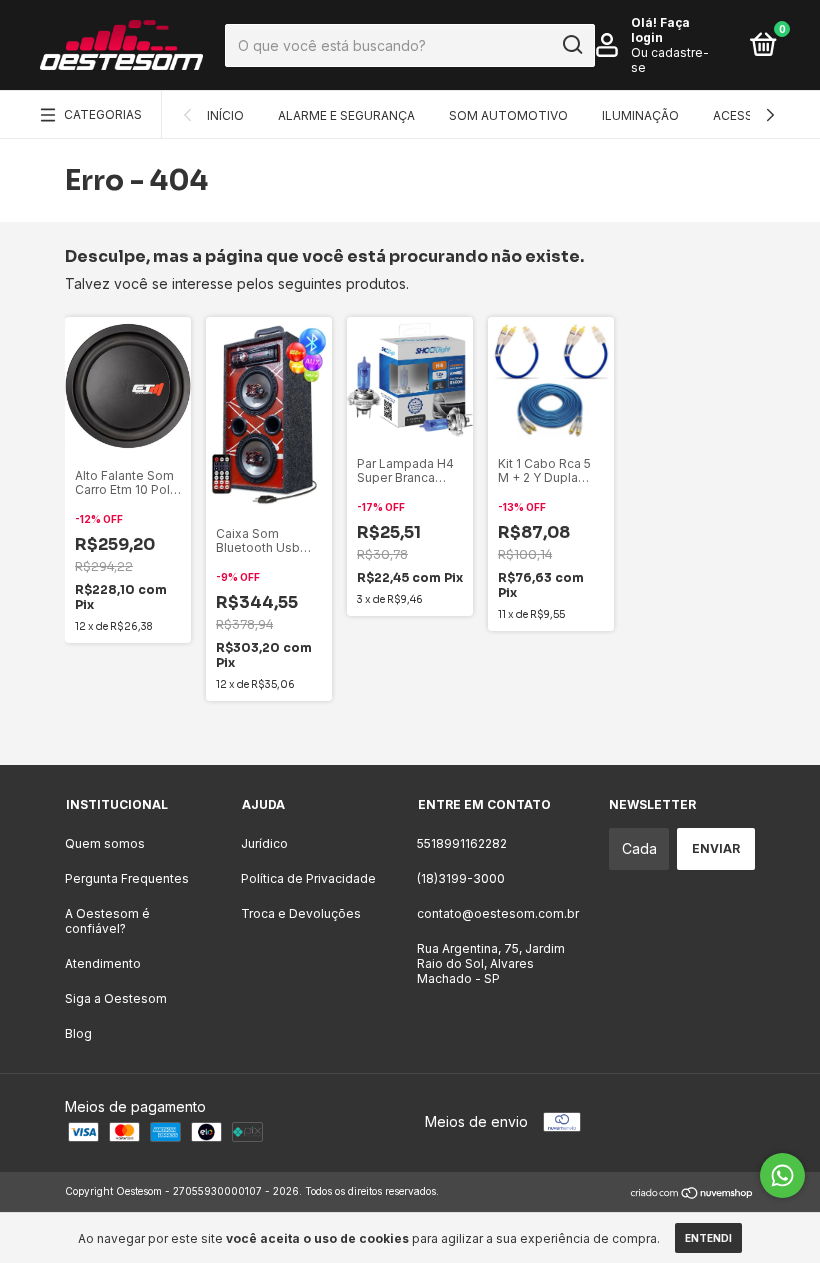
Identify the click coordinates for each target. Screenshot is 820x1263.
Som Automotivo (508, 115)
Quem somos (105, 843)
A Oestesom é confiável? (107, 921)
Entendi (708, 1238)
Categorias (103, 114)
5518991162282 (462, 843)
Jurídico (264, 843)
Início (225, 115)
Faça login (660, 30)
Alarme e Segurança (346, 115)
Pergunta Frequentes (127, 878)
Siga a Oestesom (116, 998)
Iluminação (640, 115)
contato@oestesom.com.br (498, 913)
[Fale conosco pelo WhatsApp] (782, 1175)
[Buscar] (571, 45)
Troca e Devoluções (301, 913)
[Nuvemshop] (692, 1193)
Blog (78, 1033)
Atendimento (103, 963)
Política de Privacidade (308, 878)
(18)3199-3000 (461, 878)
